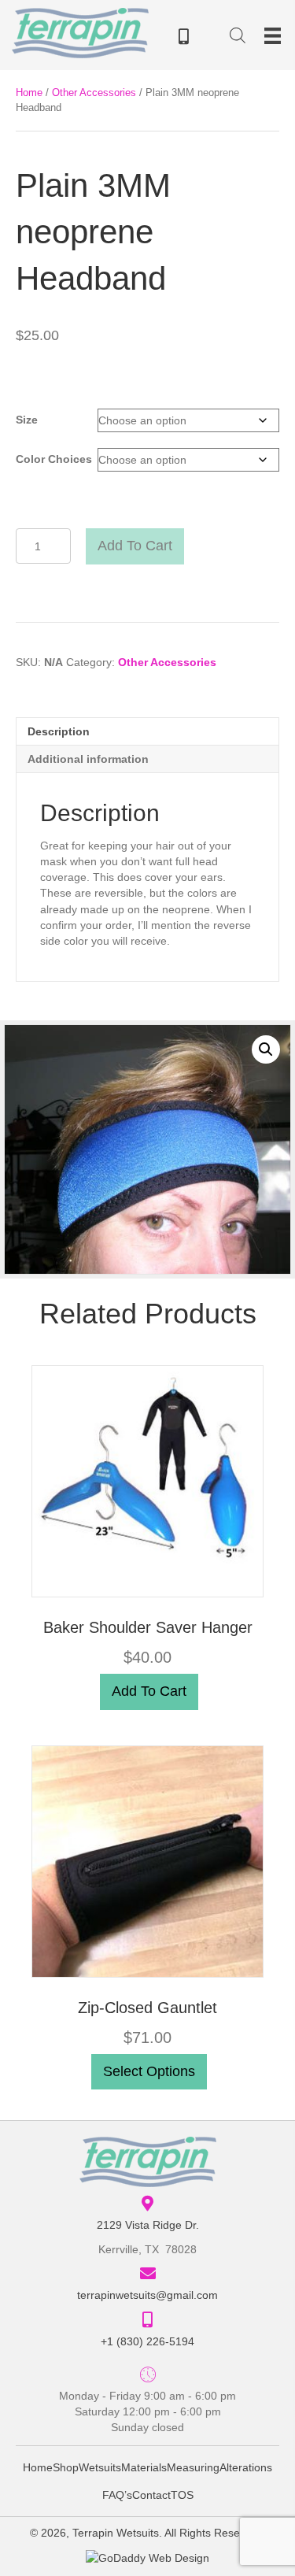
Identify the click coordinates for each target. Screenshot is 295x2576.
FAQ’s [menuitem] (117, 2495)
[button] (266, 1049)
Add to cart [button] (149, 1691)
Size (27, 420)
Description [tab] (59, 731)
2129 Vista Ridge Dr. (148, 2225)
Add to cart (135, 546)
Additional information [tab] (88, 759)
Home (29, 93)
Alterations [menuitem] (246, 2467)
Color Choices (54, 459)
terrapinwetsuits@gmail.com (147, 2295)
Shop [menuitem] (66, 2467)
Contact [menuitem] (151, 2495)
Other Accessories (94, 93)
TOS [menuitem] (182, 2495)
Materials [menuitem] (144, 2467)
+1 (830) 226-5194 (147, 2341)
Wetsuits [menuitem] (100, 2467)
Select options (149, 2071)
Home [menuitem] (38, 2467)
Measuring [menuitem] (193, 2467)
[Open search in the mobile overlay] (238, 38)
